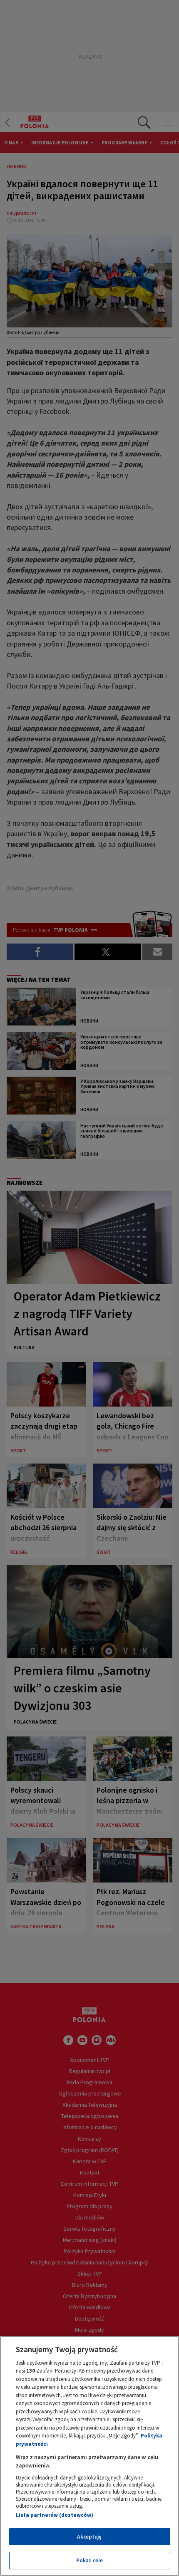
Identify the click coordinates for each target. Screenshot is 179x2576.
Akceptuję (89, 2537)
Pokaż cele (89, 2560)
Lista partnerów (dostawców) (55, 2515)
